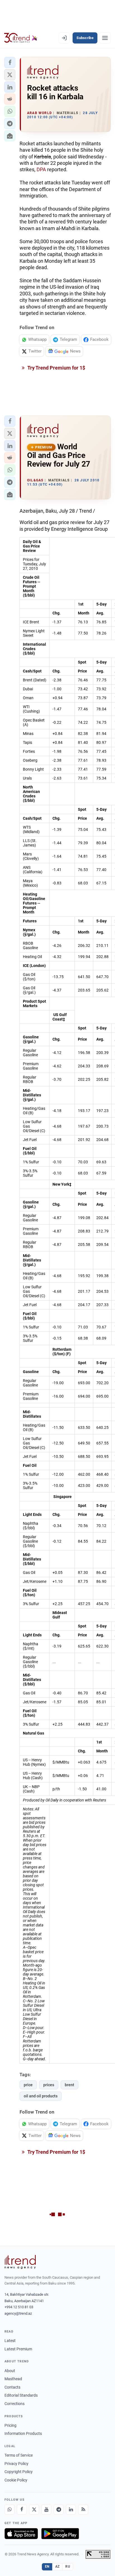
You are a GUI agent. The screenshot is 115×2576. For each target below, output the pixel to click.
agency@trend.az (18, 2313)
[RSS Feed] (83, 2510)
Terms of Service (19, 2455)
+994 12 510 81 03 (19, 2307)
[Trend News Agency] (20, 2262)
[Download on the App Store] (21, 2534)
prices (49, 2085)
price (28, 2085)
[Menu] (105, 38)
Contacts (12, 2387)
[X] (34, 2510)
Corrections (15, 2404)
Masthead (13, 2379)
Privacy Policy (16, 2464)
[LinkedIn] (71, 2510)
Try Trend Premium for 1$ (56, 368)
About (10, 2371)
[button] (10, 62)
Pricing (10, 2425)
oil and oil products (41, 2096)
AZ (57, 2567)
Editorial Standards (21, 2395)
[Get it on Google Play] (60, 2534)
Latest (10, 2341)
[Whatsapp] (9, 2510)
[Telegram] (59, 2510)
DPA (41, 169)
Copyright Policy (19, 2472)
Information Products (23, 2433)
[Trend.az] (21, 38)
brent (70, 2085)
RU (68, 2567)
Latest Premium (18, 2349)
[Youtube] (46, 2510)
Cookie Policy (16, 2480)
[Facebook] (22, 2510)
